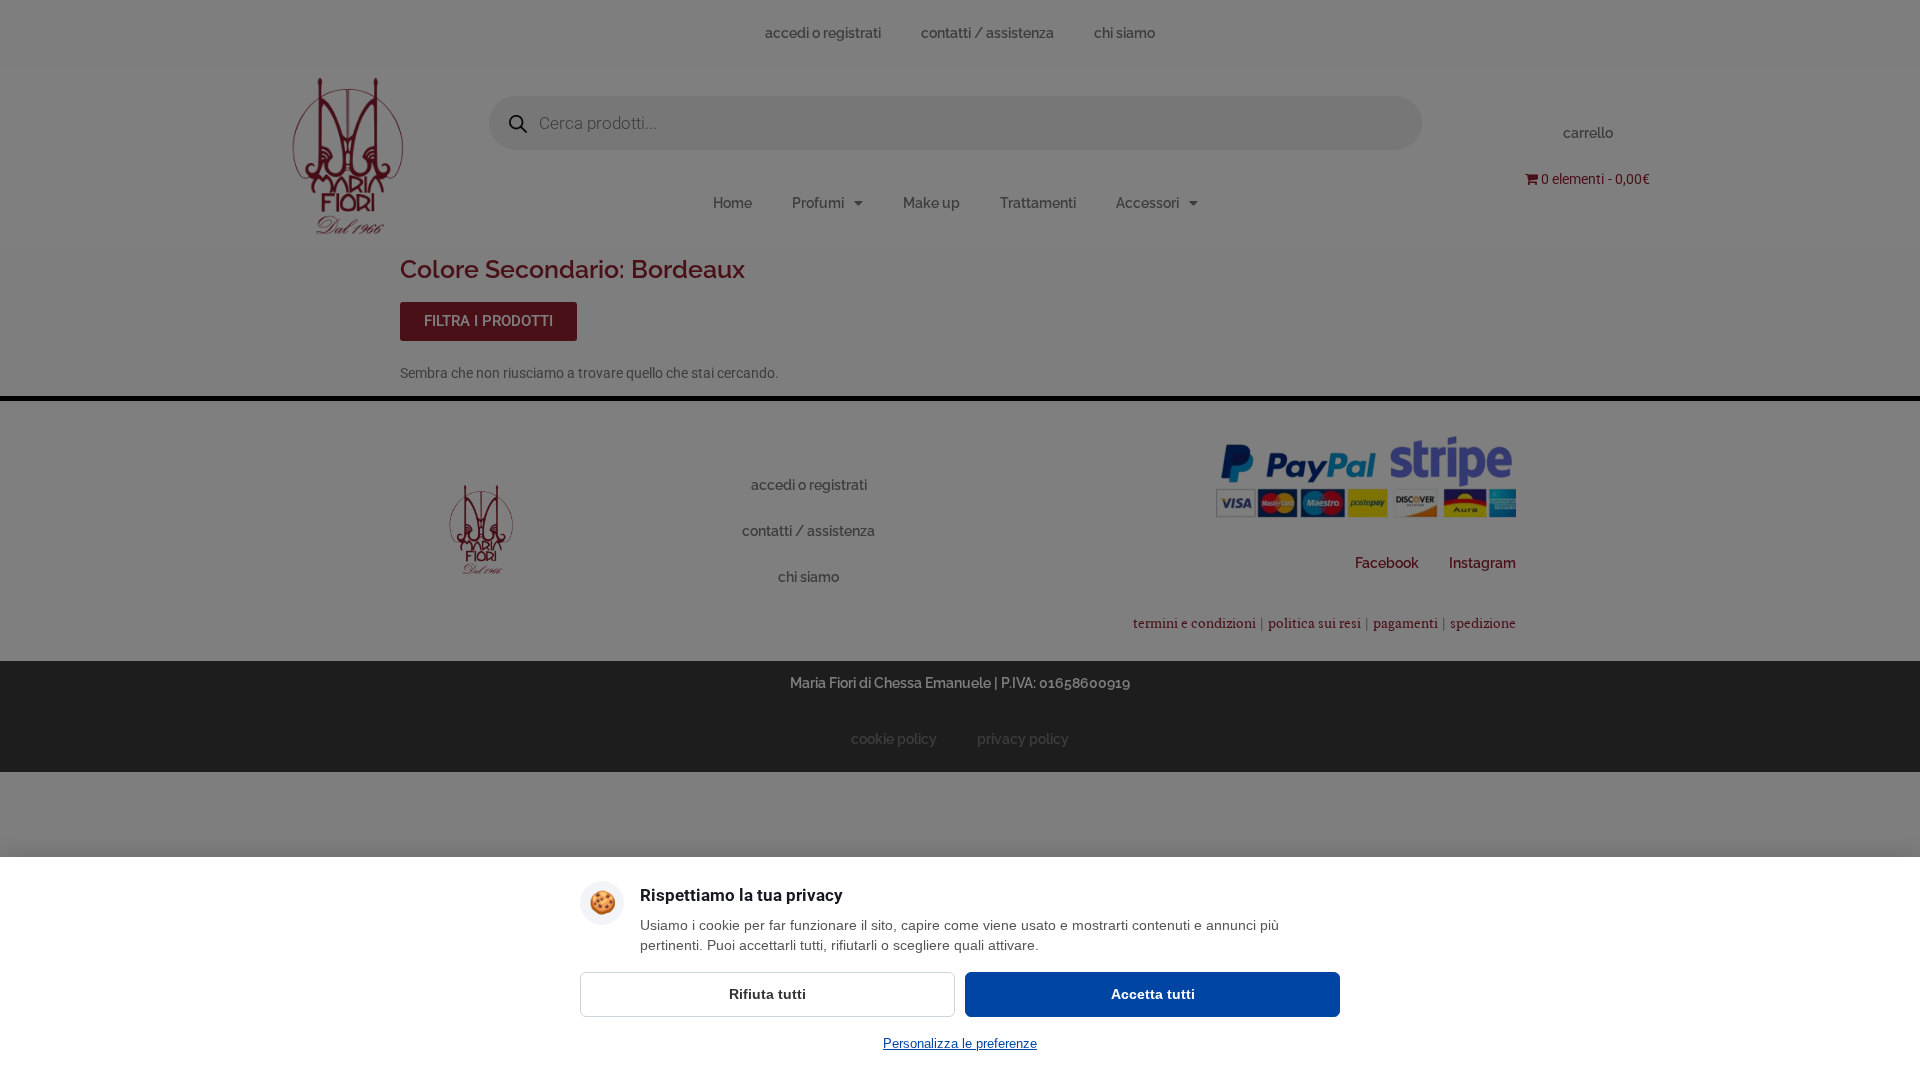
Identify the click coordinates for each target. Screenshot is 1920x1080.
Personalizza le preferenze (960, 1043)
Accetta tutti (1153, 994)
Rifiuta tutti (767, 994)
